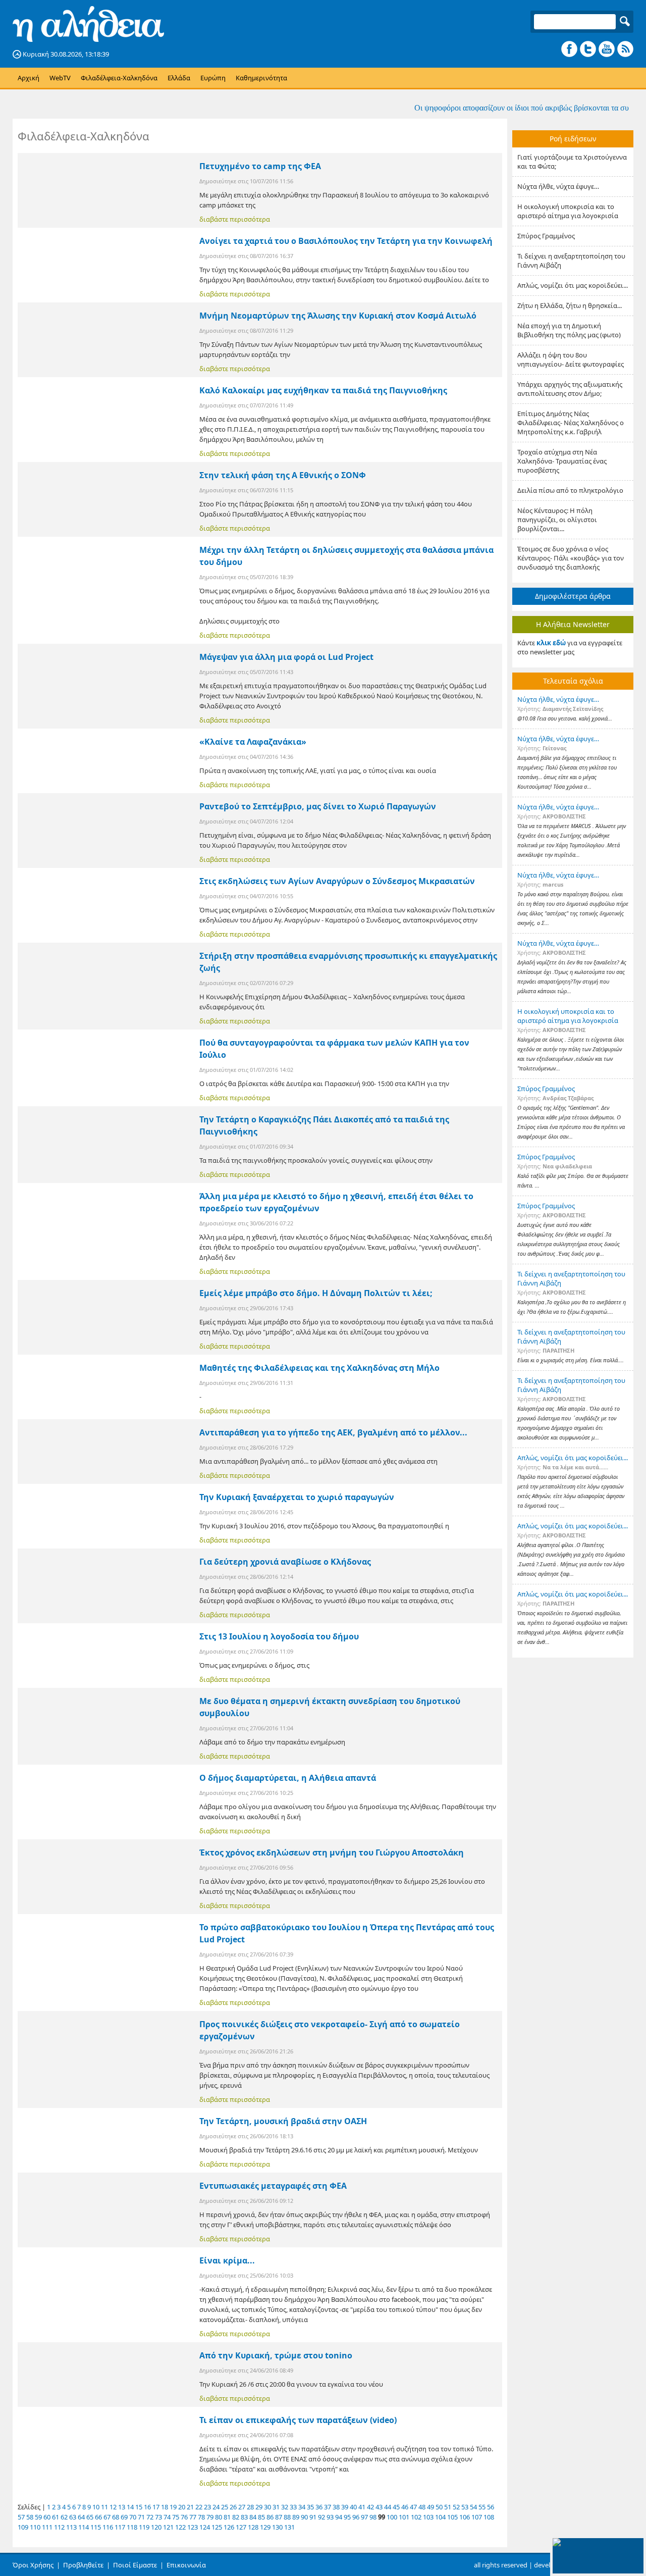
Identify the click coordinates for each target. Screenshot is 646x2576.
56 (491, 2507)
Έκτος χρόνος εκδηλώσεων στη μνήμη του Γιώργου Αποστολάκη (332, 1852)
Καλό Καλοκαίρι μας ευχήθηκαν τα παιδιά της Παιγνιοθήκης (323, 390)
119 (144, 2527)
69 (124, 2517)
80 (219, 2517)
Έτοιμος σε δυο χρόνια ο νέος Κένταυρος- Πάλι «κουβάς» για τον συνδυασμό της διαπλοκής (571, 558)
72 (150, 2517)
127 (241, 2527)
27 (242, 2507)
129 (265, 2527)
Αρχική (29, 78)
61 (56, 2517)
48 (422, 2507)
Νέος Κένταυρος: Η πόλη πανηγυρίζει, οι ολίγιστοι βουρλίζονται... (557, 520)
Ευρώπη (213, 78)
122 (180, 2527)
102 (416, 2517)
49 (430, 2507)
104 (440, 2517)
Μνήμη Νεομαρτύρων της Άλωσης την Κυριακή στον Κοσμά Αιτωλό (338, 316)
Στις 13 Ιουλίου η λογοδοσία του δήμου (279, 1636)
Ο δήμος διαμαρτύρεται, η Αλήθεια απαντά (288, 1778)
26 (233, 2507)
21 (190, 2507)
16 (147, 2507)
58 (30, 2517)
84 (253, 2517)
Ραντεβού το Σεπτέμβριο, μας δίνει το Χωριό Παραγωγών (318, 806)
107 (477, 2517)
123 (193, 2527)
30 (267, 2507)
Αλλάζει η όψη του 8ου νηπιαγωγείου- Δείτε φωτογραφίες (571, 359)
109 (23, 2527)
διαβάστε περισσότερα (235, 219)
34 (302, 2507)
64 (81, 2517)
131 (289, 2527)
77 (193, 2517)
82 (236, 2517)
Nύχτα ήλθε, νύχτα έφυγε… (558, 186)
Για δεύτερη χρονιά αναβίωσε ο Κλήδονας (285, 1562)
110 (35, 2527)
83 (244, 2517)
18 (165, 2507)
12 (113, 2507)
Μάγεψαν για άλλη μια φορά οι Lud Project (286, 657)
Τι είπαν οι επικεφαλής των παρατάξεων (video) (298, 2420)
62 (64, 2517)
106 (465, 2517)
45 (396, 2507)
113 (71, 2527)
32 (285, 2507)
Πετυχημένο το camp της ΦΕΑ (260, 166)
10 (96, 2507)
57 (21, 2517)
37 (328, 2507)
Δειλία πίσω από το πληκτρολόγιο (570, 490)
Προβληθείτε (83, 2565)
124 (205, 2527)
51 (448, 2507)
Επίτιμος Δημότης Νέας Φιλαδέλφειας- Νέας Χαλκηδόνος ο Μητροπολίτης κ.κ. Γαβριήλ (571, 423)
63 (73, 2517)
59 (38, 2517)
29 (259, 2507)
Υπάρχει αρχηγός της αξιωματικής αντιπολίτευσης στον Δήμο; (570, 389)
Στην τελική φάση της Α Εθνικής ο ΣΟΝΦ (283, 475)
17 (156, 2507)
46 (405, 2507)
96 (356, 2517)
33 (293, 2507)
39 (345, 2507)
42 (370, 2507)
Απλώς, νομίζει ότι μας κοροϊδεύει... (573, 285)
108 (489, 2517)
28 (250, 2507)
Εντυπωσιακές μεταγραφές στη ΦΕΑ (273, 2186)
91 (313, 2517)
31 (276, 2507)
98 (373, 2517)
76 (184, 2517)
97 (364, 2517)
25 (225, 2507)
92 (321, 2517)
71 (141, 2517)
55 (482, 2507)
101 (404, 2517)
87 (279, 2517)
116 (108, 2527)
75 (176, 2517)
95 (347, 2517)
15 (139, 2507)
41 (362, 2507)
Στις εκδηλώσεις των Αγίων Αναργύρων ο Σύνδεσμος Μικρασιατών (337, 881)
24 (216, 2507)
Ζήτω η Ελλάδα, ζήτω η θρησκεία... (570, 305)
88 (287, 2517)
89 (296, 2517)
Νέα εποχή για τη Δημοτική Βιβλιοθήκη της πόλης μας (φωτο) (569, 330)
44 (388, 2507)
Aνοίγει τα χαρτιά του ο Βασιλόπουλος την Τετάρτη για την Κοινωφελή (346, 241)
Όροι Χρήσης (33, 2565)
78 (201, 2517)
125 (217, 2527)
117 (120, 2527)
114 (84, 2527)
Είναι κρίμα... (227, 2260)
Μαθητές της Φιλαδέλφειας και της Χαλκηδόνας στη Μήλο (319, 1368)
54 (473, 2507)
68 (116, 2517)
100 (392, 2517)
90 (304, 2517)
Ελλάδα (179, 78)
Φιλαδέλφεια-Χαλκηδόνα (119, 78)
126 (229, 2527)
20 (182, 2507)
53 (465, 2507)
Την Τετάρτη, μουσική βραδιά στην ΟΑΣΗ (283, 2121)
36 (319, 2507)
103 (428, 2517)
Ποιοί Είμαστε (135, 2565)
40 (353, 2507)
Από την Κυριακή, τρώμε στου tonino (276, 2355)
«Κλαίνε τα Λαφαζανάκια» (253, 742)
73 (158, 2517)
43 (379, 2507)
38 (336, 2507)
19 (173, 2507)
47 (413, 2507)
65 (90, 2517)
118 (132, 2527)
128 (253, 2527)
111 (47, 2527)
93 (330, 2517)
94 (339, 2517)
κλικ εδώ (551, 643)
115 (96, 2527)
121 (168, 2527)
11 (104, 2507)
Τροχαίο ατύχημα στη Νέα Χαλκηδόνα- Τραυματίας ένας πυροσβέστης (562, 461)
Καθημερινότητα (261, 78)
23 (207, 2507)
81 (227, 2517)
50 (439, 2507)
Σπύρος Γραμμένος (546, 236)
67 (107, 2517)
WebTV (60, 78)
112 (59, 2527)
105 (452, 2517)
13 (122, 2507)
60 (47, 2517)
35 (310, 2507)
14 (130, 2507)
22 (199, 2507)
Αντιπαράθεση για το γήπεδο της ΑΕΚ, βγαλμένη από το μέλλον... (333, 1432)
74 (167, 2517)
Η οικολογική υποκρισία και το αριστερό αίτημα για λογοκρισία (568, 211)
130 (277, 2527)
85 (261, 2517)
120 (156, 2527)
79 (210, 2517)
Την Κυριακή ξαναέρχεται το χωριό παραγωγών (297, 1497)
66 (98, 2517)
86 (270, 2517)
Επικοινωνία (186, 2565)
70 (133, 2517)
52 (456, 2507)
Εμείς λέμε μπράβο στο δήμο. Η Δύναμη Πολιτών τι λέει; (316, 1293)
